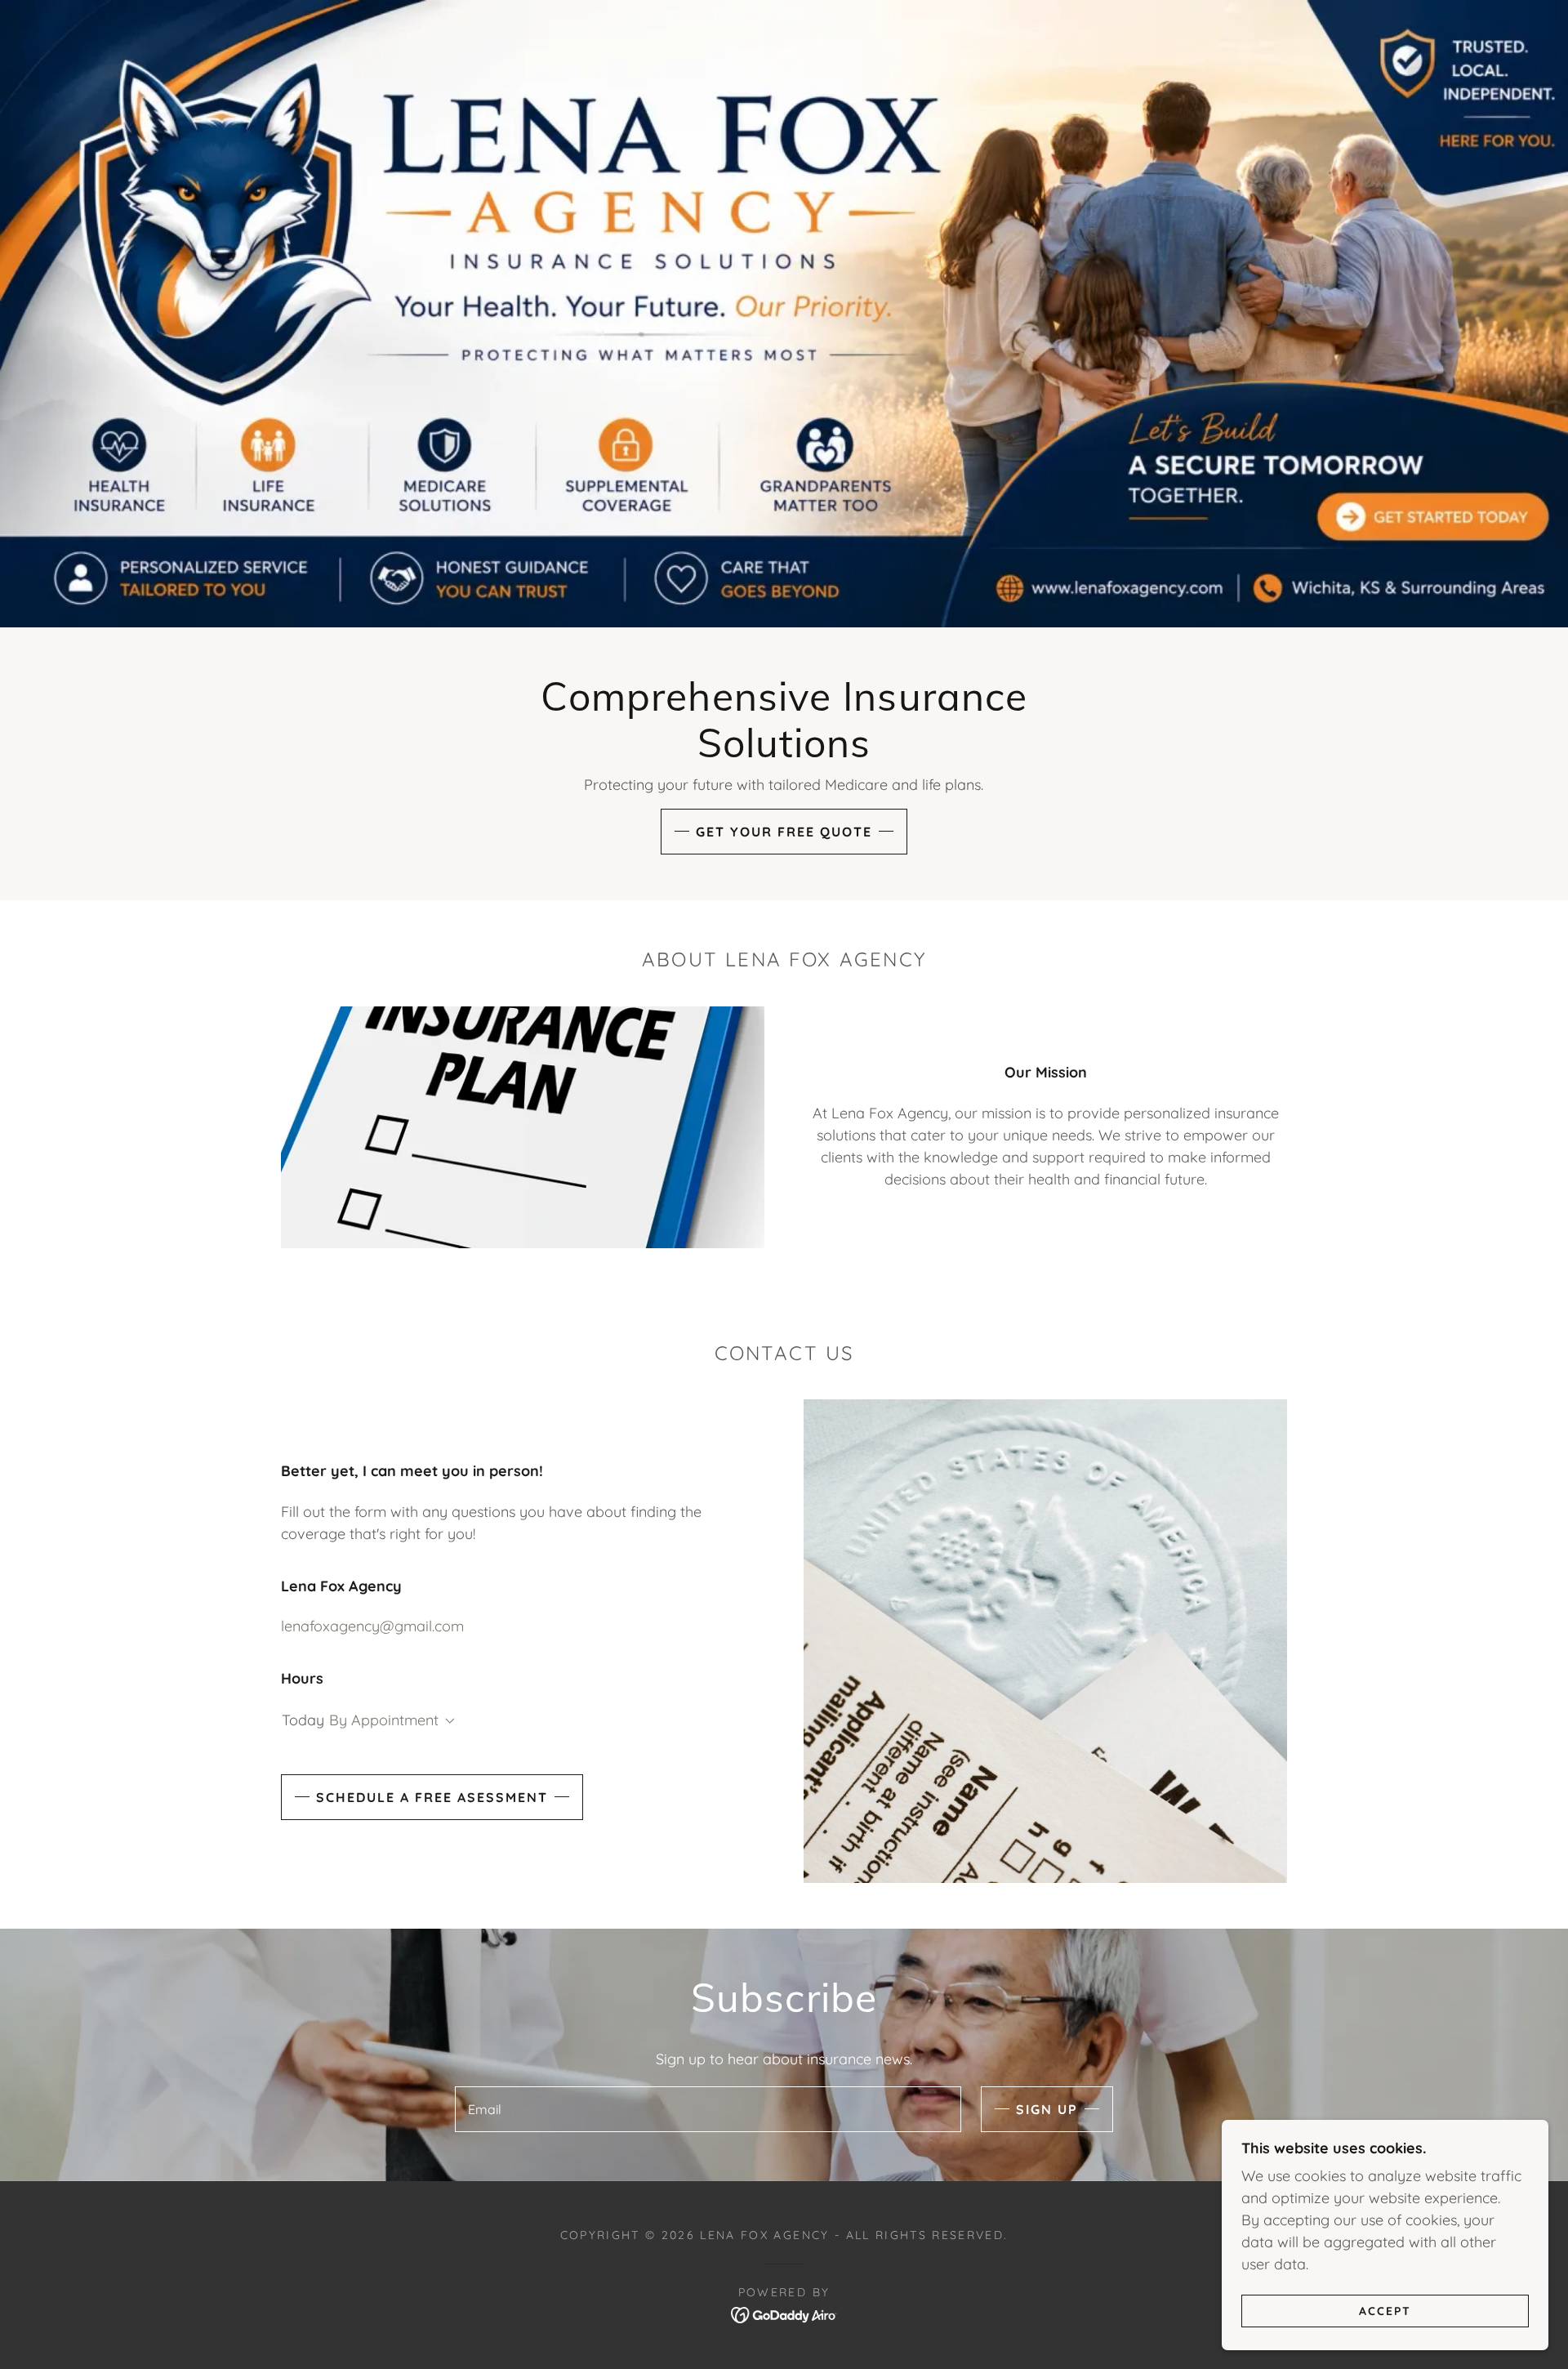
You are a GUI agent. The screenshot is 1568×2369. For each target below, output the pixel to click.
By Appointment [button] (384, 1720)
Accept (1385, 2310)
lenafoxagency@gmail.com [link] (372, 1626)
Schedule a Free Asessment (432, 1797)
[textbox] (708, 2109)
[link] (784, 2314)
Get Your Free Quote (784, 832)
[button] (447, 1721)
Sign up (1047, 2109)
